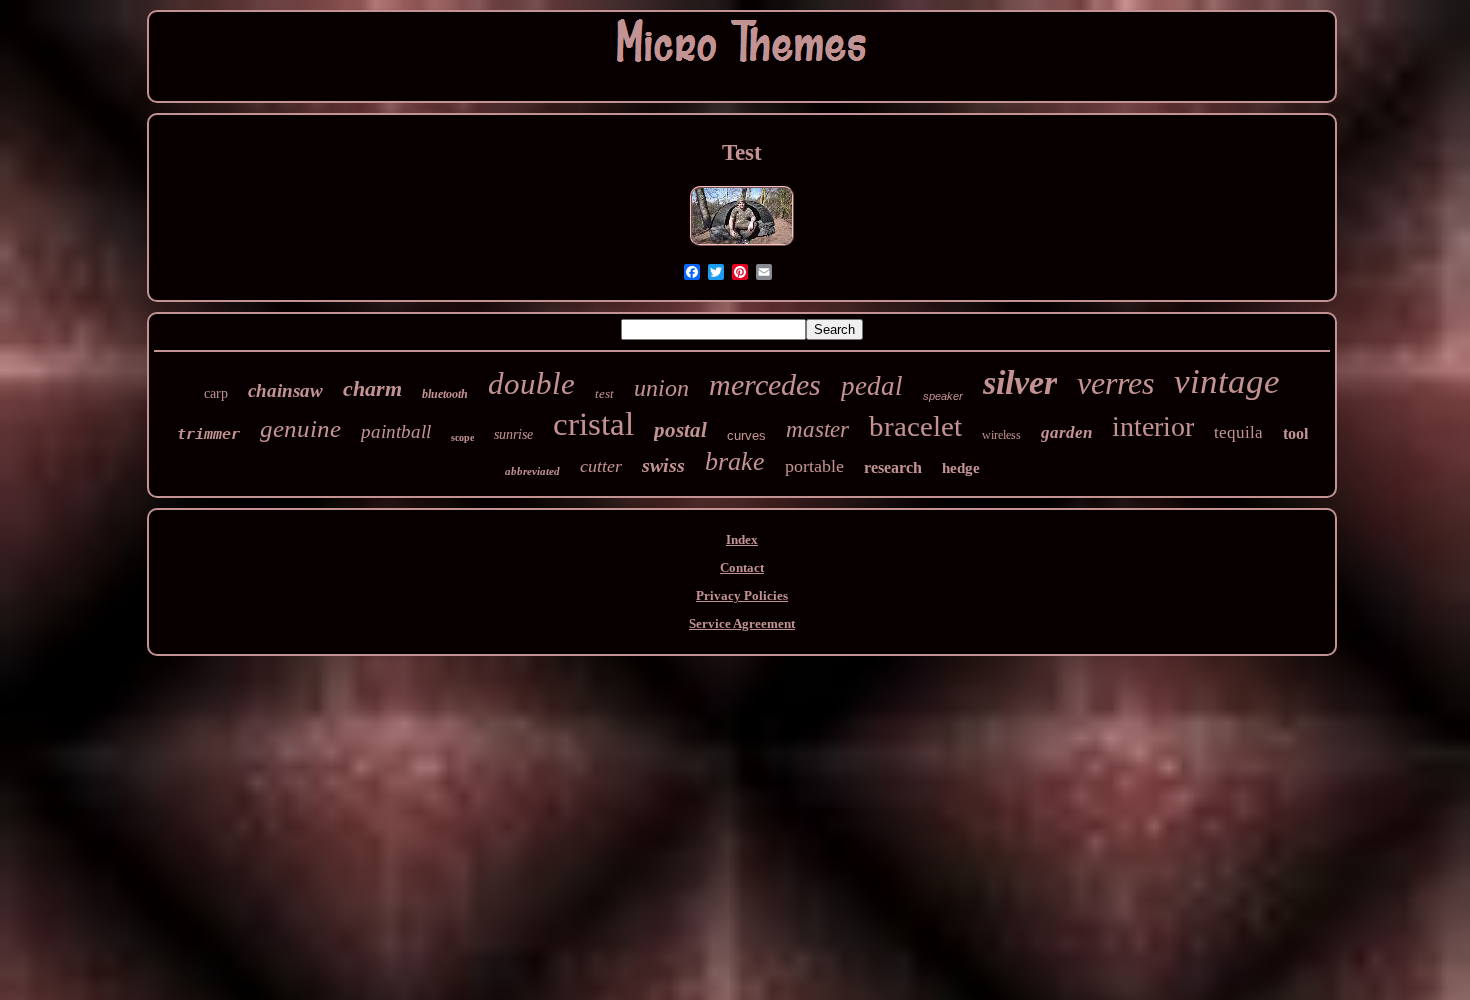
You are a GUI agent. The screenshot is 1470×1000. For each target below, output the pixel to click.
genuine (300, 428)
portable (814, 466)
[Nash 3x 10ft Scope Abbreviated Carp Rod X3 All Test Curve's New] (742, 245)
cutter (601, 466)
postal (680, 430)
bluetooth (445, 394)
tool (1295, 433)
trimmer (208, 434)
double (531, 383)
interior (1153, 426)
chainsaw (285, 390)
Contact (742, 567)
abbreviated (532, 471)
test (604, 393)
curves (746, 435)
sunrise (513, 434)
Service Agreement (742, 623)
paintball (396, 431)
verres (1115, 383)
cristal (593, 424)
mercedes (765, 384)
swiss (663, 465)
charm (372, 388)
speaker (943, 396)
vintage (1227, 381)
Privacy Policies (742, 595)
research (893, 467)
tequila (1238, 432)
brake (735, 461)
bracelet (915, 426)
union (661, 388)
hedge (961, 468)
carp (216, 393)
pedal (872, 386)
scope (462, 437)
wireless (1001, 435)
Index (742, 539)
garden (1066, 432)
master (817, 429)
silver (1020, 382)
